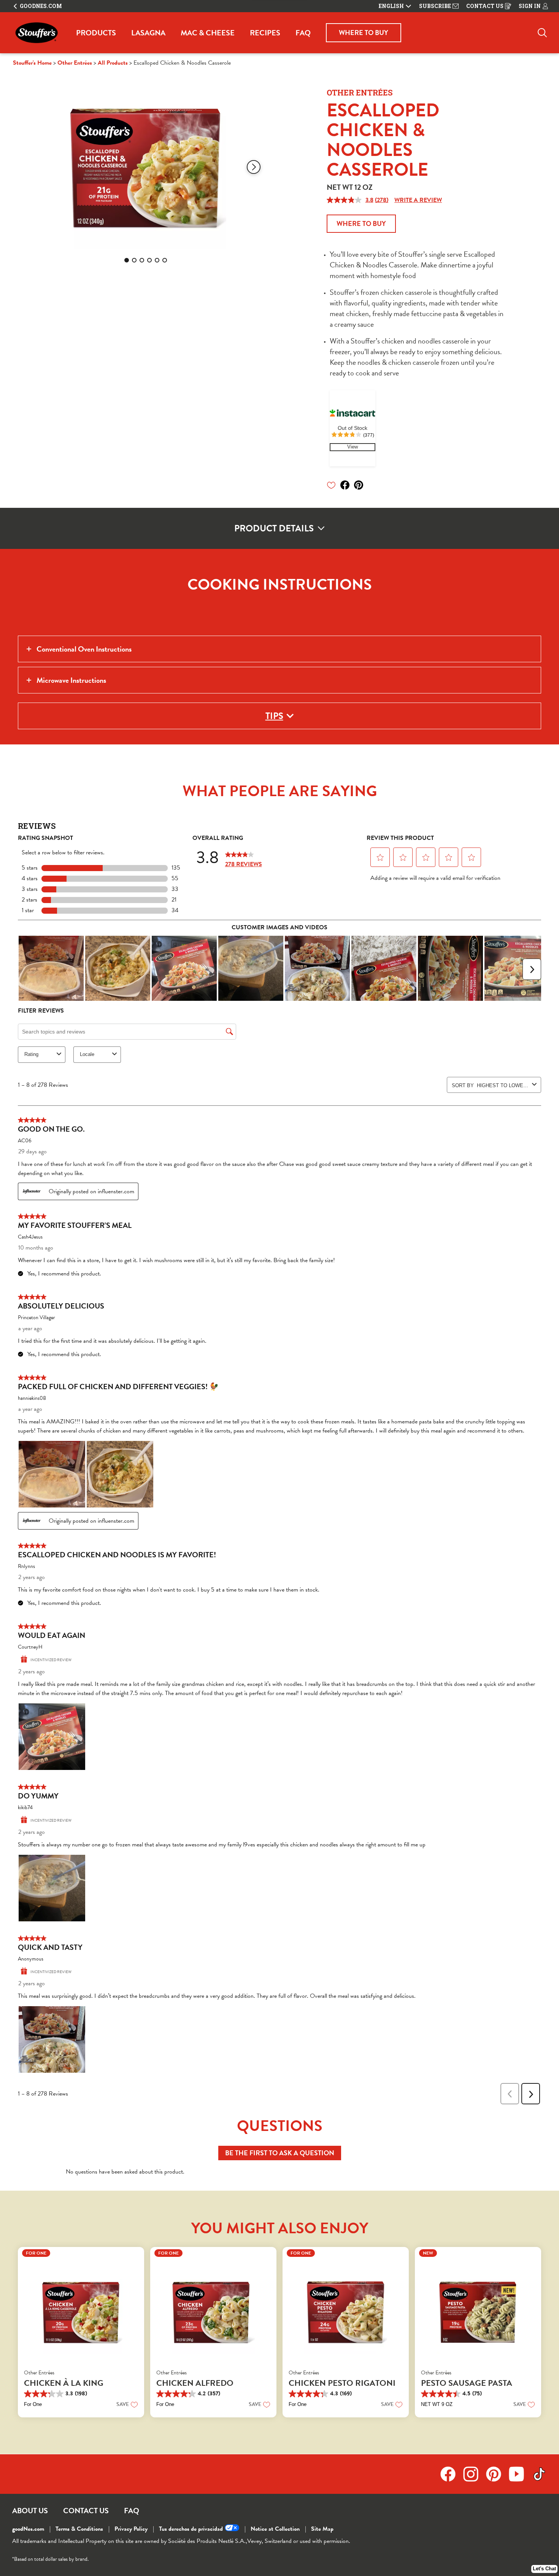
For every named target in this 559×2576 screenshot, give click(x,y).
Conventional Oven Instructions (84, 649)
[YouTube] (520, 2474)
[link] (353, 447)
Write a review (418, 200)
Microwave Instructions (71, 680)
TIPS (274, 716)
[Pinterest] (497, 2474)
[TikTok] (539, 2474)
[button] (254, 167)
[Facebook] (452, 2474)
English (391, 6)
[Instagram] (475, 2474)
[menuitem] (96, 33)
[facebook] (347, 485)
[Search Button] (542, 33)
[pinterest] (361, 485)
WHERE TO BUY (364, 33)
